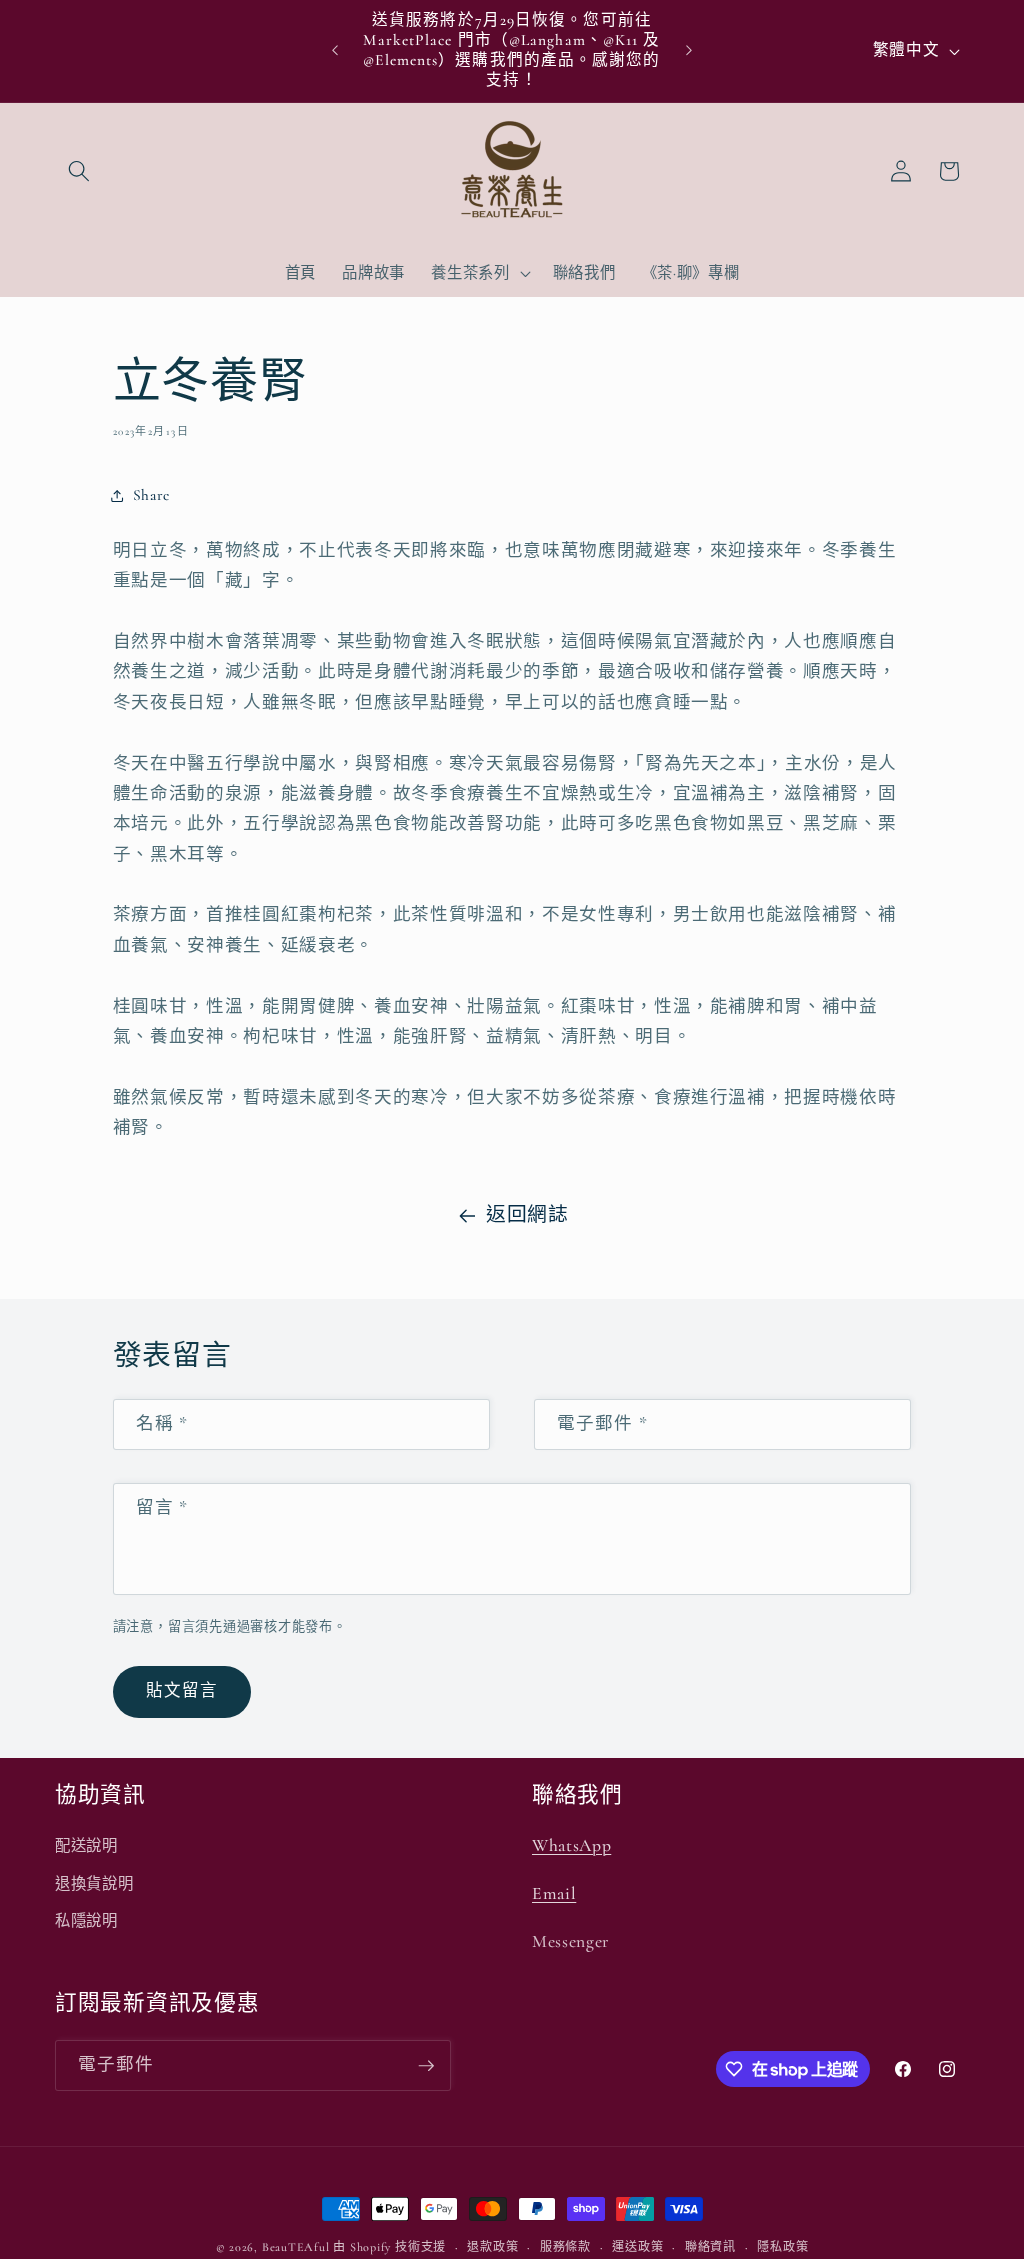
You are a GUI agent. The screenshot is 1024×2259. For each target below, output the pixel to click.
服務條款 (565, 2247)
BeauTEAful (296, 2247)
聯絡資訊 (710, 2247)
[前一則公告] (335, 51)
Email (554, 1893)
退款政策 (492, 2247)
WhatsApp (571, 1845)
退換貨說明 (94, 1884)
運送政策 (637, 2247)
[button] (79, 171)
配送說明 (86, 1846)
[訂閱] (426, 2066)
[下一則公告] (689, 51)
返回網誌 (527, 1215)
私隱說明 (86, 1921)
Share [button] (151, 495)
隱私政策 (782, 2247)
